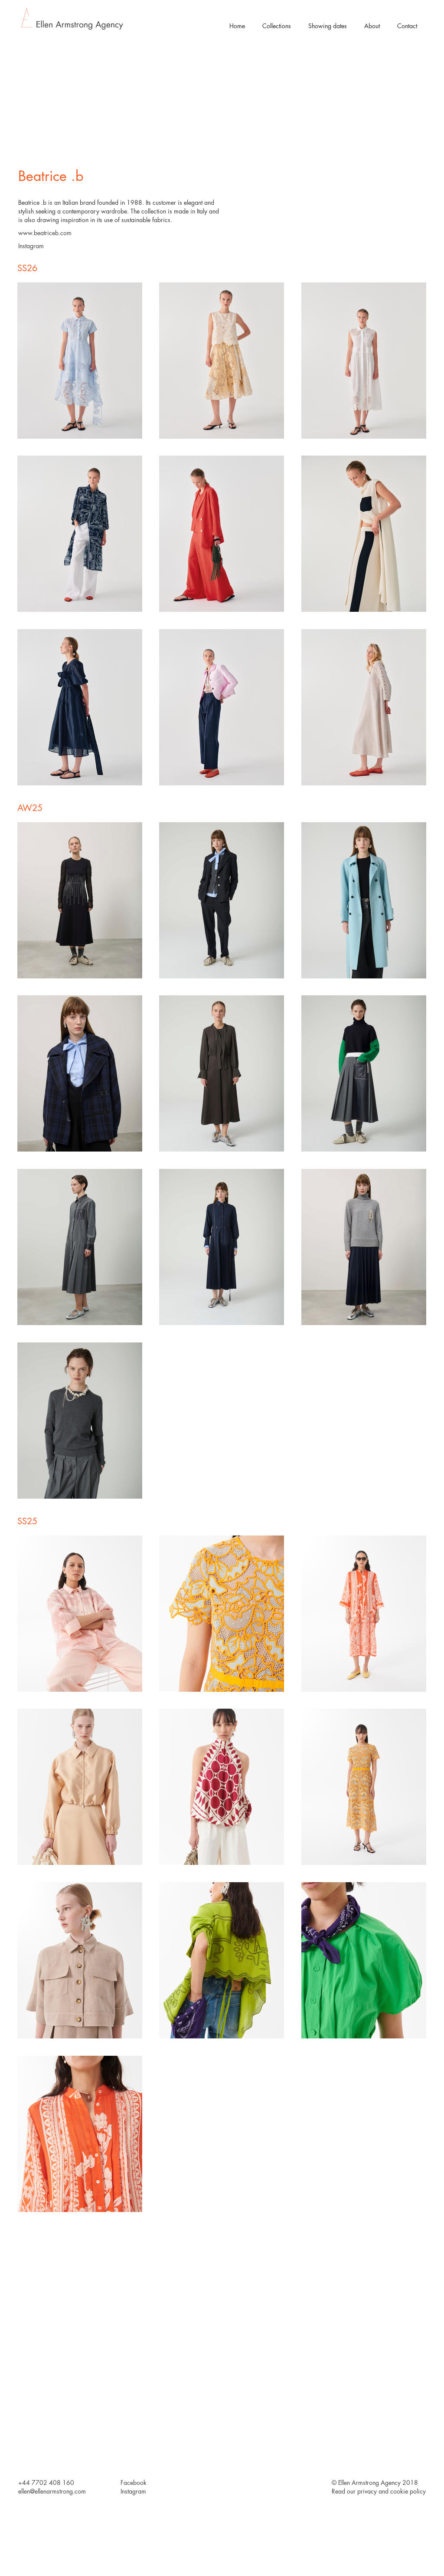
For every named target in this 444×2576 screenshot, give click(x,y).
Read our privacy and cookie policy (379, 2491)
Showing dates (328, 26)
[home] (72, 19)
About (372, 26)
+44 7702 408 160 (46, 2483)
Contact (407, 26)
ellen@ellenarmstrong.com (52, 2491)
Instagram (31, 246)
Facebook (134, 2483)
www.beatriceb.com (45, 233)
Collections (277, 26)
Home (237, 26)
